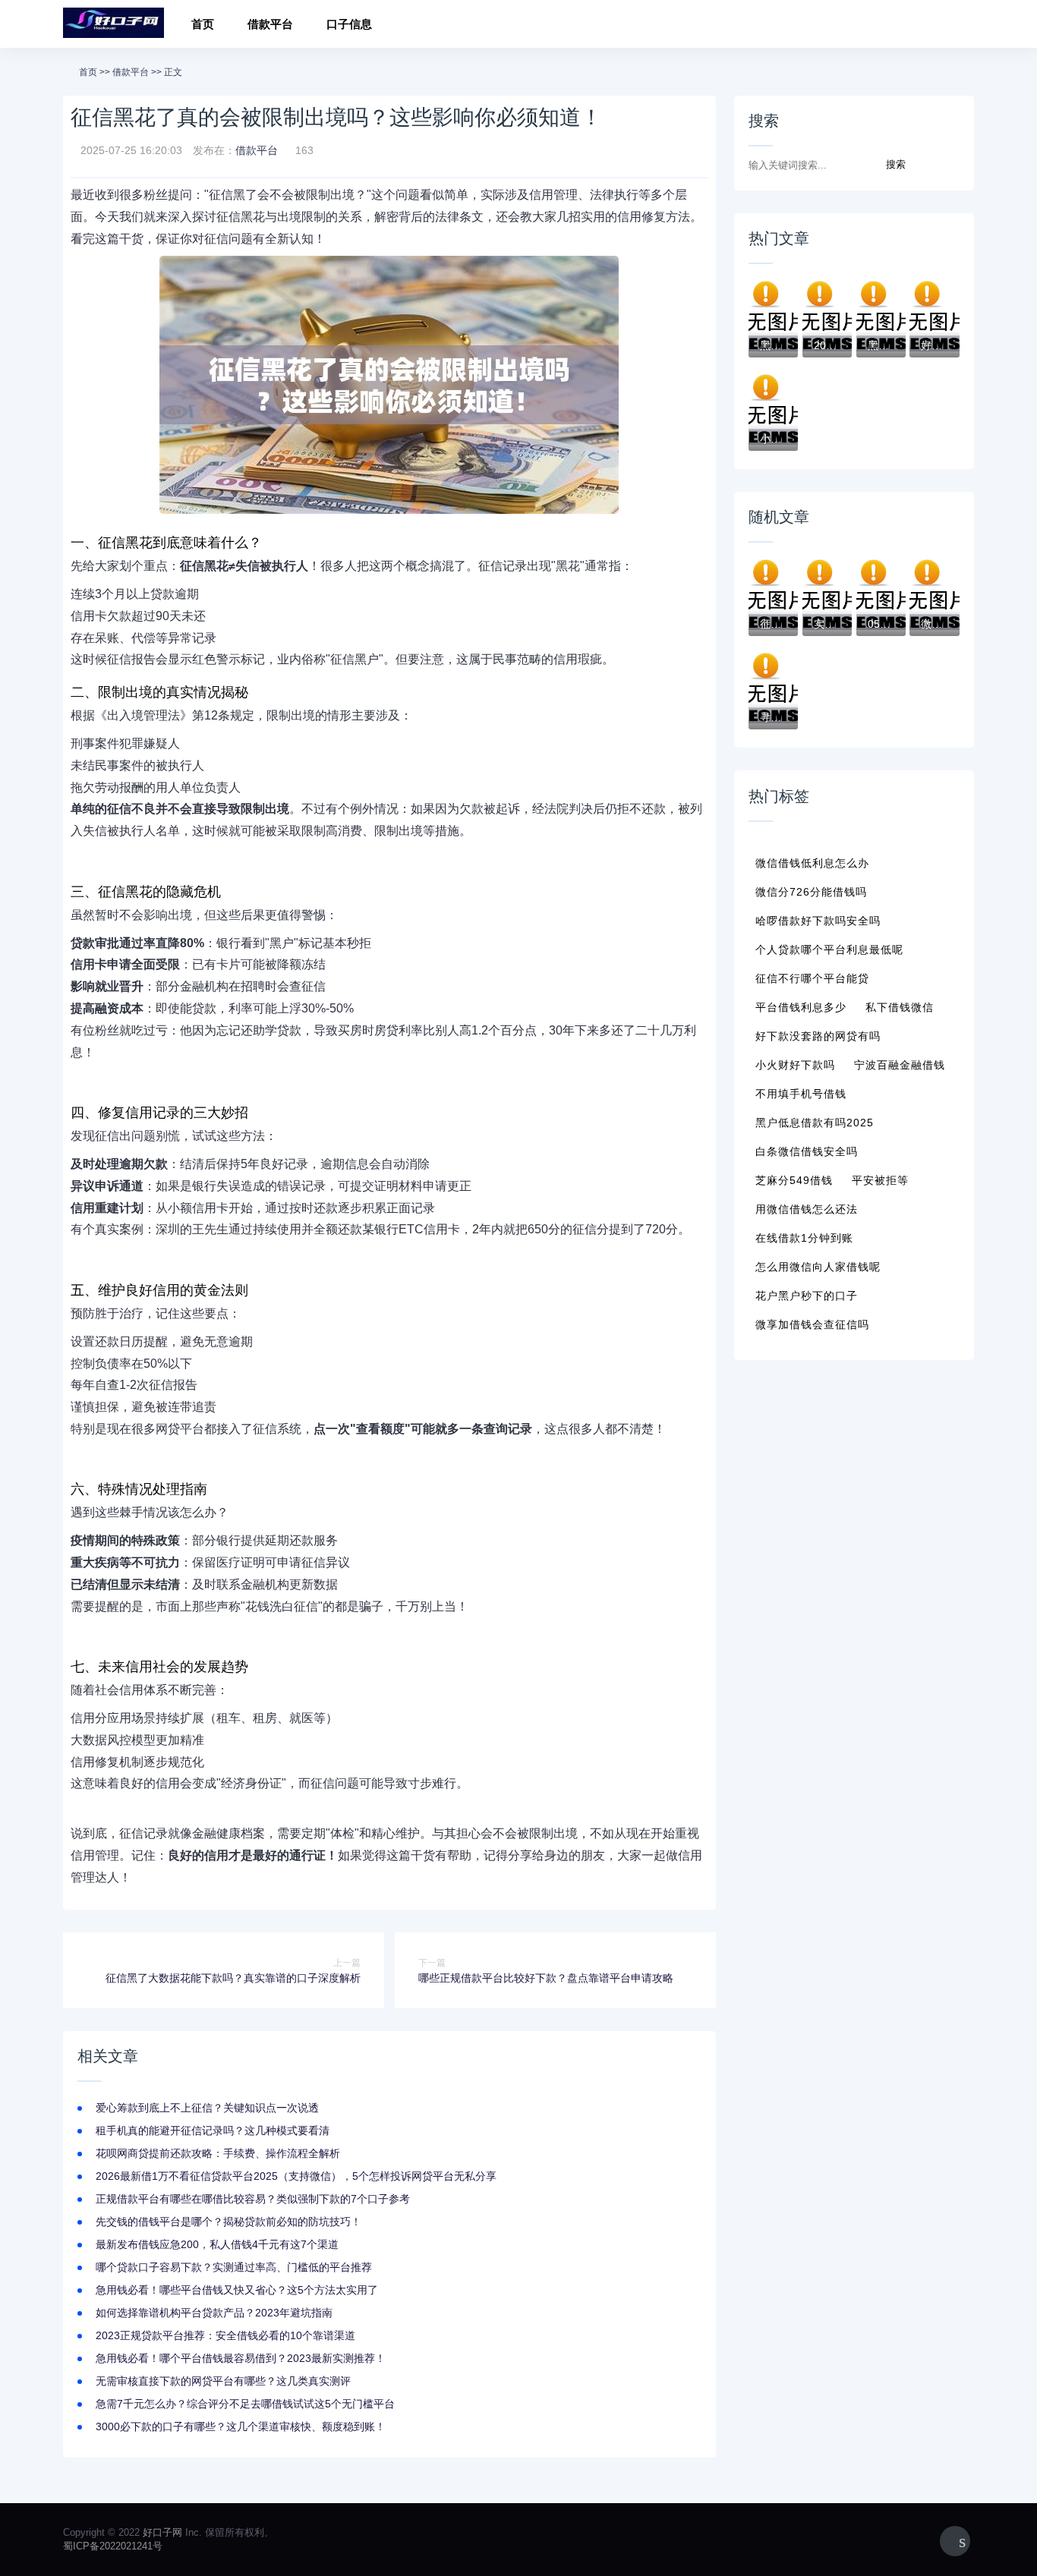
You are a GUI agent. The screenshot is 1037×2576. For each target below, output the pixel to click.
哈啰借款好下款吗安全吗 (818, 921)
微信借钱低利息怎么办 (812, 863)
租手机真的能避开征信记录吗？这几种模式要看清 (213, 2130)
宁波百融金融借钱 (900, 1065)
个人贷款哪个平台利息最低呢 (829, 949)
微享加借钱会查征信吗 (812, 1324)
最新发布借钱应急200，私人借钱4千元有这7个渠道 (217, 2244)
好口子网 (162, 2532)
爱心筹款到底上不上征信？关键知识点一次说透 (207, 2108)
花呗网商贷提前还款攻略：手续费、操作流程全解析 (218, 2153)
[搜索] (958, 26)
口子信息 (349, 24)
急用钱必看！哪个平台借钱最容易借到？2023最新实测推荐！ (241, 2358)
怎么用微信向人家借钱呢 (818, 1267)
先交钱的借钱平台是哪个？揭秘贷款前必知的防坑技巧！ (229, 2222)
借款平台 (270, 24)
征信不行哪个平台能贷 (812, 978)
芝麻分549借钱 (794, 1180)
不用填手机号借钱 (801, 1094)
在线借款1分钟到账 (804, 1238)
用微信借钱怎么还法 (807, 1209)
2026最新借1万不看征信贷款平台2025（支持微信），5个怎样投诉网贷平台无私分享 (296, 2176)
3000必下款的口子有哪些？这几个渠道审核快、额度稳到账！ (241, 2426)
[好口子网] (113, 24)
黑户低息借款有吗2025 (815, 1123)
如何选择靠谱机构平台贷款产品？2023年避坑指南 (214, 2313)
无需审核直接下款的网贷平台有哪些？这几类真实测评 (223, 2381)
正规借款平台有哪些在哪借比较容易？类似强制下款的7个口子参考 (253, 2199)
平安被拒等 (880, 1180)
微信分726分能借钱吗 (811, 892)
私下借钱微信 (900, 1007)
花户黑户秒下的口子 (807, 1296)
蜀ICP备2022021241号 (113, 2546)
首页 (203, 24)
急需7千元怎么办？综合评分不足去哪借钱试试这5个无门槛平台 (245, 2404)
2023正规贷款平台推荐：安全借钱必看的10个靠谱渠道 (225, 2335)
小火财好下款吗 (795, 1065)
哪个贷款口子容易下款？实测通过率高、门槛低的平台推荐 (234, 2267)
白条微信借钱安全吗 (807, 1151)
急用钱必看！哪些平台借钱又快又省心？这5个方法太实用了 (237, 2290)
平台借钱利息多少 (801, 1007)
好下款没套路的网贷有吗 (818, 1036)
